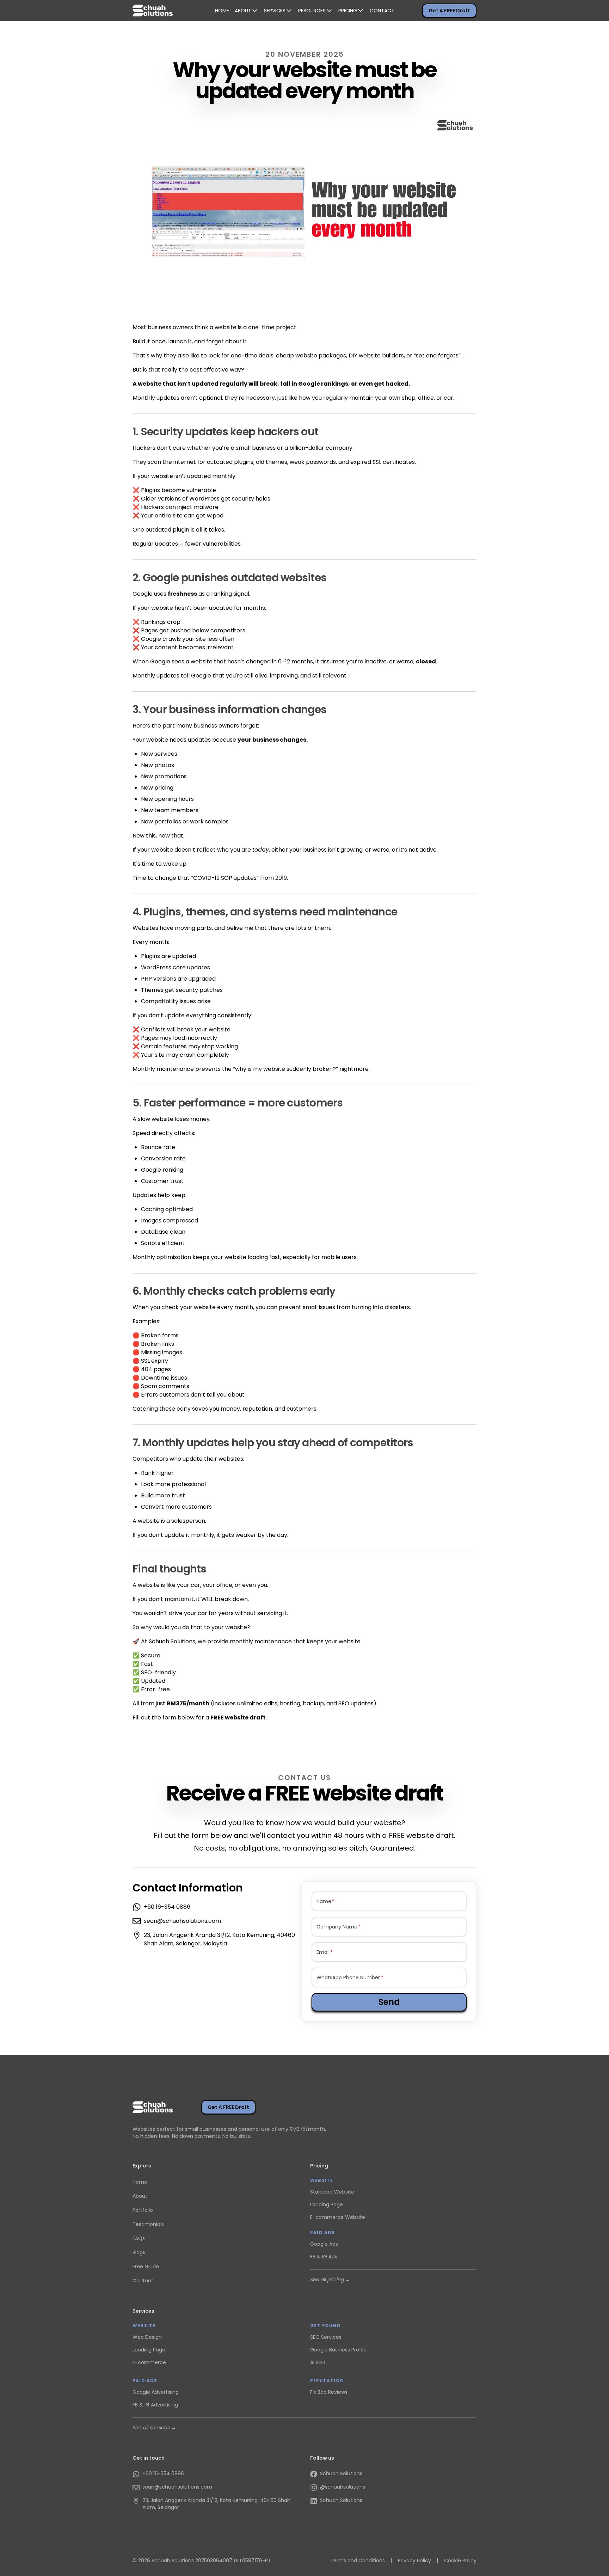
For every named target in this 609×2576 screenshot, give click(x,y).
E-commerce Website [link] (338, 2217)
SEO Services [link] (326, 2337)
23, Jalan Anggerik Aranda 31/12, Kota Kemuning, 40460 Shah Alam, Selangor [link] (216, 2504)
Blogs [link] (139, 2252)
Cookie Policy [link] (460, 2560)
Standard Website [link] (332, 2192)
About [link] (140, 2196)
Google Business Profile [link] (338, 2350)
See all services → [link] (154, 2428)
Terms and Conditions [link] (358, 2560)
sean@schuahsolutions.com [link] (182, 1921)
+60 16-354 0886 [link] (167, 1907)
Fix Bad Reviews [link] (329, 2392)
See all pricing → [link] (330, 2280)
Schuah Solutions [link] (341, 2473)
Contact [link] (143, 2281)
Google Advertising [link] (156, 2392)
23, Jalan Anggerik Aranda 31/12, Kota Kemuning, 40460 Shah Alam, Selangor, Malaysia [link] (219, 1939)
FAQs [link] (139, 2238)
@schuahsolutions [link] (343, 2487)
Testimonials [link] (148, 2224)
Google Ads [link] (324, 2244)
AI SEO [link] (318, 2362)
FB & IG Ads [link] (324, 2257)
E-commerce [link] (149, 2362)
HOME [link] (222, 11)
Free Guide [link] (146, 2267)
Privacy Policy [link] (414, 2560)
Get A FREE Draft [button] (449, 11)
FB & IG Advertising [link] (155, 2405)
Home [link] (140, 2182)
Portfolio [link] (143, 2210)
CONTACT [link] (382, 11)
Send (389, 2002)
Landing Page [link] (327, 2204)
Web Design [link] (147, 2337)
